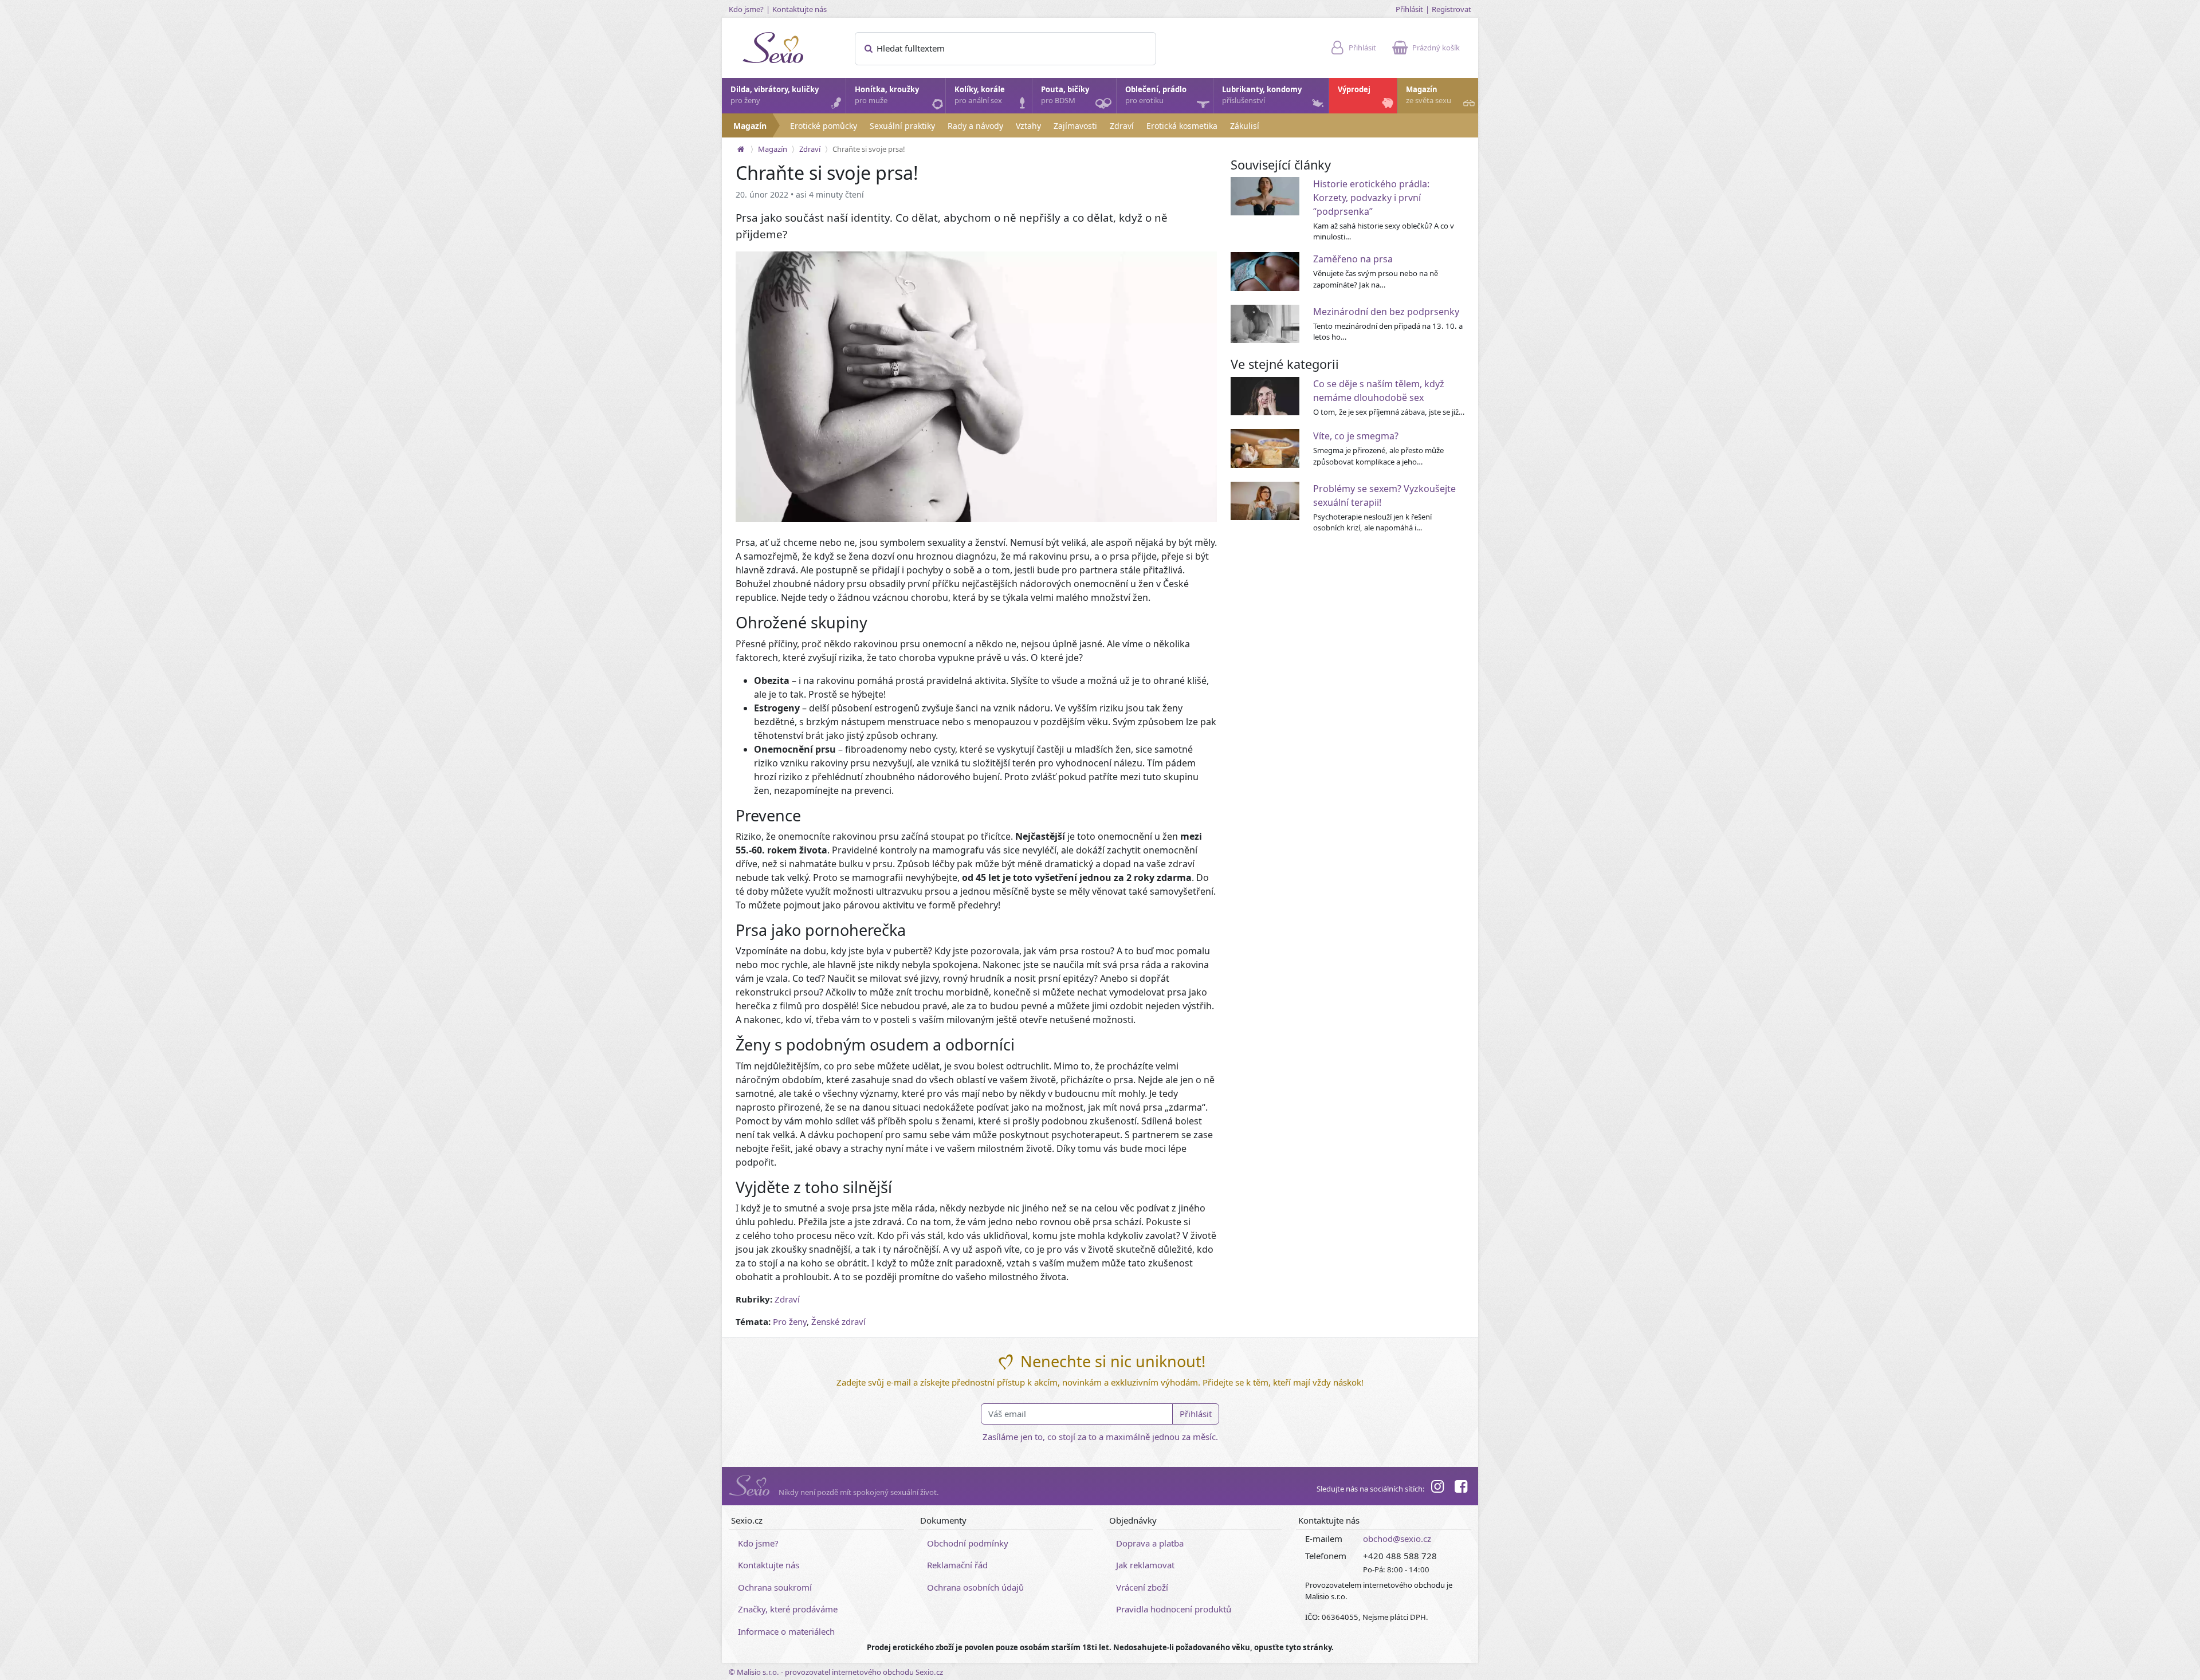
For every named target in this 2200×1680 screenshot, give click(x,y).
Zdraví (1122, 126)
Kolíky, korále (980, 95)
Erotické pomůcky (824, 126)
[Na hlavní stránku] (741, 149)
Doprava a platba (1150, 1543)
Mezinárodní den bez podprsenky (1386, 312)
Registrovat (1451, 9)
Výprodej (1354, 89)
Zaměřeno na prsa (1353, 259)
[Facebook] (1461, 1488)
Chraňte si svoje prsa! (869, 149)
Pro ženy (790, 1321)
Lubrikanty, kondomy (1262, 95)
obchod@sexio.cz (1397, 1539)
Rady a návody (975, 126)
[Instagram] (1437, 1488)
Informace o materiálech (786, 1631)
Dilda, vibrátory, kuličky (775, 95)
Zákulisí (1245, 126)
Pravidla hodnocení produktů (1174, 1609)
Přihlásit (1409, 9)
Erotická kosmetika (1182, 126)
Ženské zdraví (838, 1321)
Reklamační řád (957, 1565)
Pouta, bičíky (1065, 95)
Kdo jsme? (746, 9)
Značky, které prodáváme (788, 1609)
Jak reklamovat (1145, 1565)
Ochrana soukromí (775, 1587)
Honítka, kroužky (887, 95)
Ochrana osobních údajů (975, 1587)
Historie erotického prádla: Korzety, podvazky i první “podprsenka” (1371, 198)
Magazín (1429, 95)
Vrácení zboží (1142, 1587)
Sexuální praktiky (902, 126)
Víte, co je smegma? (1356, 436)
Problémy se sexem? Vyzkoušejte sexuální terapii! (1384, 495)
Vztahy (1028, 126)
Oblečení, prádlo (1156, 95)
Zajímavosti (1075, 126)
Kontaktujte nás (800, 9)
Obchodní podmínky (968, 1543)
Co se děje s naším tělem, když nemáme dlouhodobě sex (1379, 391)
